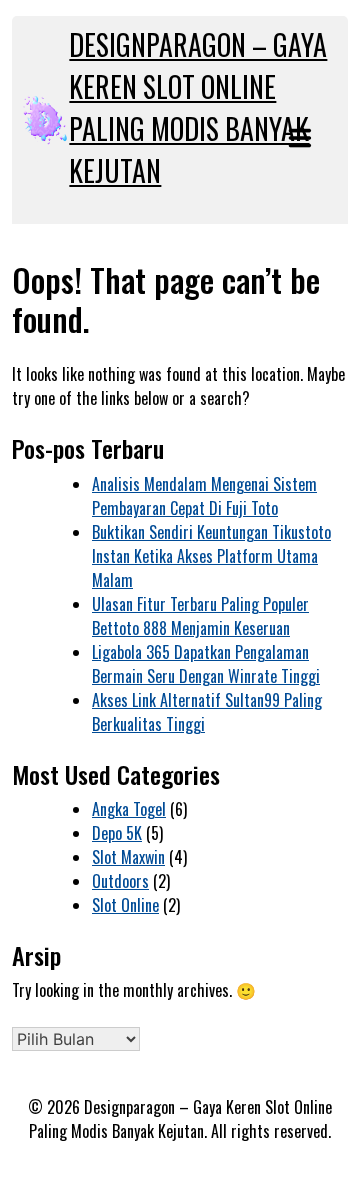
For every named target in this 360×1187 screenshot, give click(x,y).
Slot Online (125, 905)
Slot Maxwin (128, 857)
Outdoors (120, 881)
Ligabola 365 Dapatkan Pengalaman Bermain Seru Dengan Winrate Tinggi (206, 664)
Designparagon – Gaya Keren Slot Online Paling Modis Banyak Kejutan (198, 107)
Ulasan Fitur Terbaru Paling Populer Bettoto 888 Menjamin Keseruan (200, 616)
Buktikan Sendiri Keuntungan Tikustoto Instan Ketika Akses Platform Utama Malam (211, 556)
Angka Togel (129, 809)
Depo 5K (117, 833)
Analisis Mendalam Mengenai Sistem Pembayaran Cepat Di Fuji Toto (204, 496)
